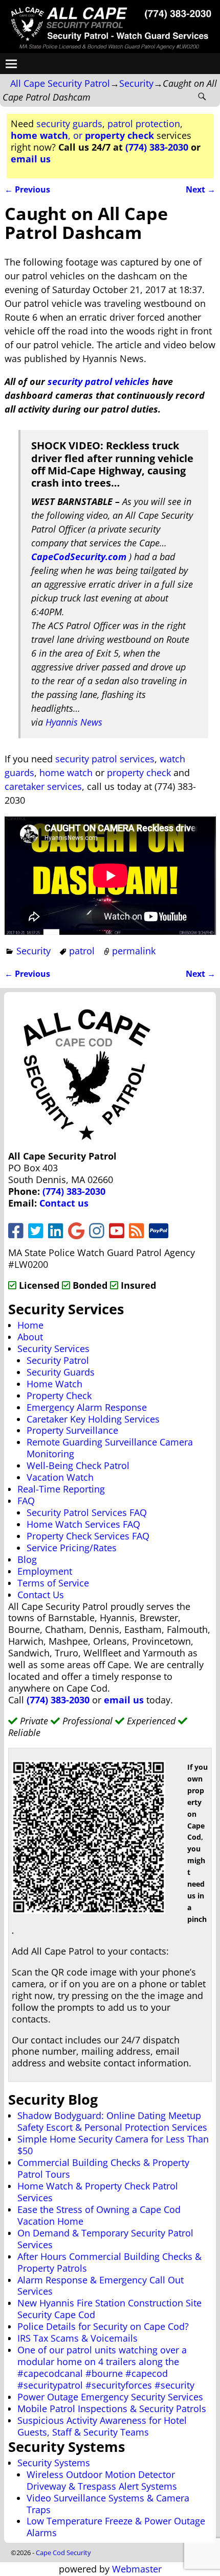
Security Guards (61, 1372)
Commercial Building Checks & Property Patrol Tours (103, 2168)
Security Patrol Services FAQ (87, 1512)
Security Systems (54, 2463)
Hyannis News (74, 722)
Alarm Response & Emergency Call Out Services (101, 2286)
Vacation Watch (60, 1477)
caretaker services (43, 786)
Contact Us (41, 1595)
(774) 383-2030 (157, 147)
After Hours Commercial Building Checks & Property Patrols (109, 2262)
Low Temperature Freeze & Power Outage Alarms (116, 2527)
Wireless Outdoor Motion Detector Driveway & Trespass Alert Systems (102, 2480)
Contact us (64, 1203)
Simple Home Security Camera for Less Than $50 (113, 2145)
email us (31, 159)
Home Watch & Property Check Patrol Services (98, 2192)
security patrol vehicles (98, 381)
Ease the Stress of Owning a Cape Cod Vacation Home (99, 2215)
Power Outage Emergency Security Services (110, 2397)
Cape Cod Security (63, 2553)
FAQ (26, 1501)
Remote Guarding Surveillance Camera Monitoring (110, 1448)
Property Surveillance (72, 1430)
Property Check (59, 1395)
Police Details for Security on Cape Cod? (103, 2326)
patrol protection (144, 124)
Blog (27, 1559)
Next (201, 189)
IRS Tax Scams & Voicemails (78, 2338)
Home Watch (54, 1384)
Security (136, 83)
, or (82, 135)
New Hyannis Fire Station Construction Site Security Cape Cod (109, 2309)
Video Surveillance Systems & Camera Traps (108, 2504)
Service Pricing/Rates (72, 1548)
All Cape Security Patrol (60, 83)
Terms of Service (53, 1583)
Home (30, 1325)
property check (139, 773)
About (30, 1337)
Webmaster (137, 2569)
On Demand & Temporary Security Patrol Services (105, 2239)
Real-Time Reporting (61, 1489)
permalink (134, 951)
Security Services (53, 1349)
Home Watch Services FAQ (83, 1524)
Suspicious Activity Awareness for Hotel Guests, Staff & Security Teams (102, 2426)
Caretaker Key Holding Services (93, 1419)
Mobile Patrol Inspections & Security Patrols (112, 2409)
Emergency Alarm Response (87, 1407)
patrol (82, 951)
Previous (27, 189)
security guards (69, 124)
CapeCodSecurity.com (79, 557)
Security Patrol (58, 1360)
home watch (66, 773)
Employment (45, 1571)
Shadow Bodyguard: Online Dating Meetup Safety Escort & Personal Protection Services (112, 2121)
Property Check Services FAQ (88, 1536)
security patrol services (105, 759)
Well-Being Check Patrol (78, 1465)
